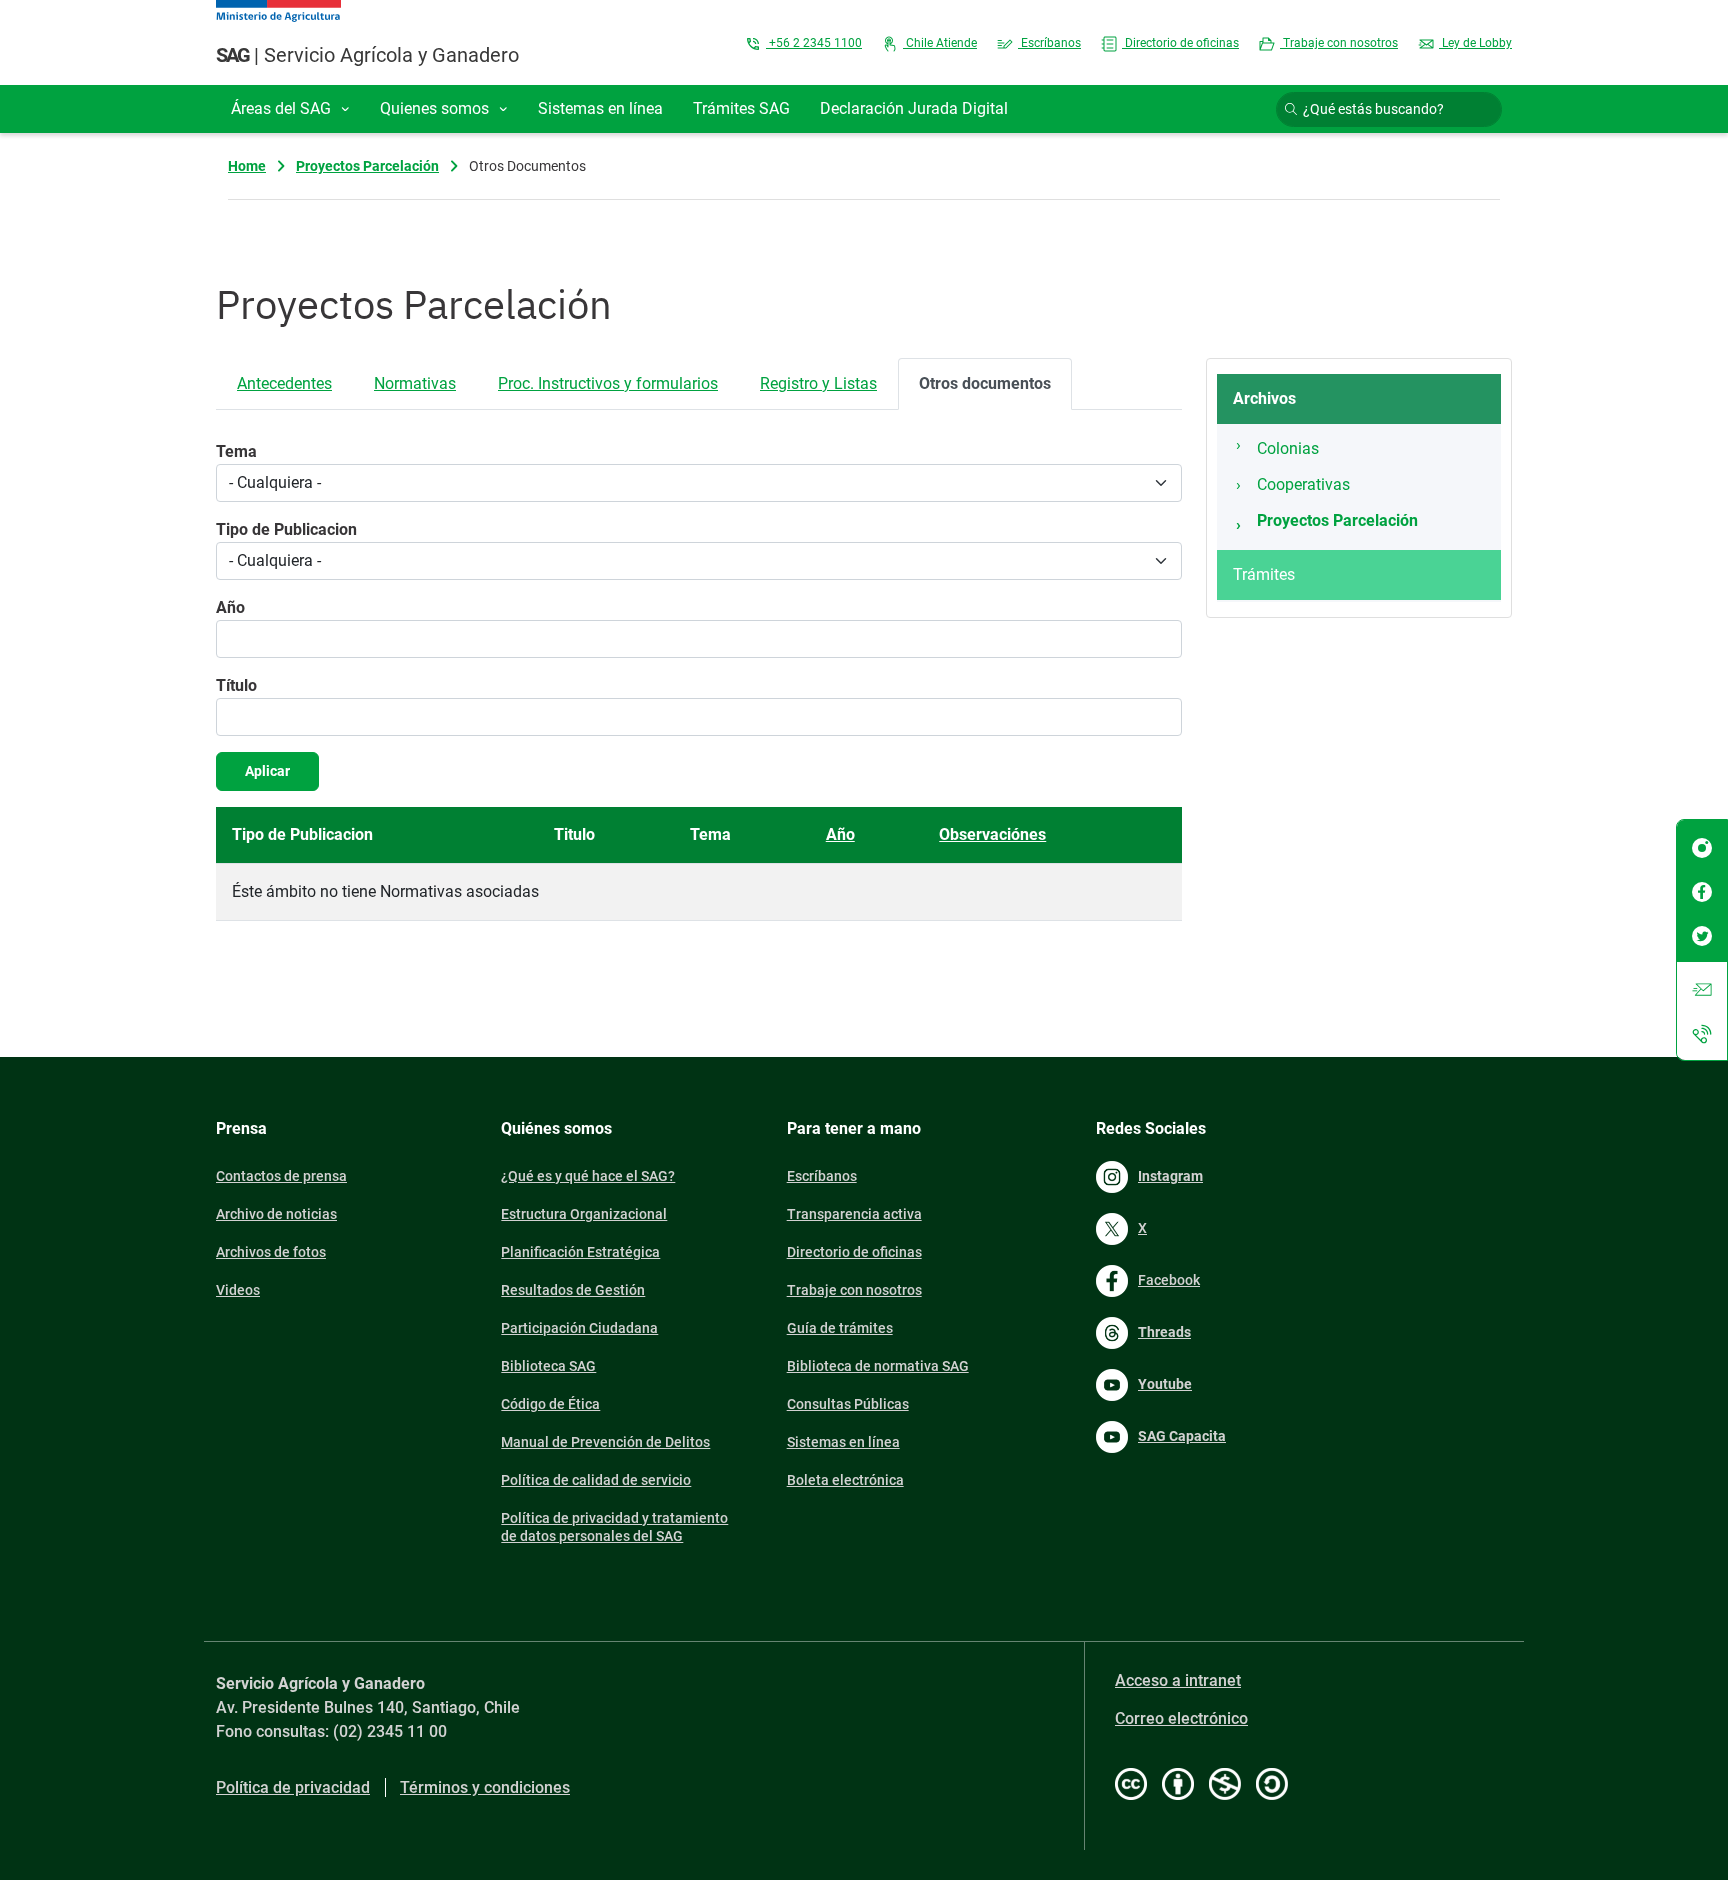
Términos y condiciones (485, 1787)
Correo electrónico (1181, 1718)
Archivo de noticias (276, 1214)
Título (236, 685)
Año (230, 607)
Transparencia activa (854, 1214)
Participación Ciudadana (579, 1328)
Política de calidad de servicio (596, 1480)
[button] (290, 109)
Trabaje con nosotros (1339, 43)
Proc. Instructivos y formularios (608, 383)
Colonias (1288, 448)
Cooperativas (1303, 484)
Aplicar (267, 771)
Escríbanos (1049, 43)
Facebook (1169, 1280)
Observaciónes (992, 834)
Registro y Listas (818, 383)
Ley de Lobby (1475, 43)
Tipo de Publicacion (286, 529)
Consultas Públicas (848, 1404)
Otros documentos (985, 383)
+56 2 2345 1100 (814, 43)
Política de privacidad (293, 1787)
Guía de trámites (840, 1328)
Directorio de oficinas (1180, 43)
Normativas (415, 383)
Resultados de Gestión (573, 1290)
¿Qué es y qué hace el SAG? (588, 1176)
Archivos (1264, 398)
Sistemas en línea (843, 1442)
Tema (236, 451)
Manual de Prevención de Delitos (605, 1442)
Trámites (1264, 574)
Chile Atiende (940, 43)
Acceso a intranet (1178, 1680)
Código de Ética (550, 1404)
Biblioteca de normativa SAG (878, 1366)
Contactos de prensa (281, 1176)
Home (247, 166)
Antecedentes (284, 383)
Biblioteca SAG (548, 1366)
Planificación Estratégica (580, 1252)
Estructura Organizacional (584, 1214)
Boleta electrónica (845, 1480)
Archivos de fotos (271, 1252)
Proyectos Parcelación (367, 166)
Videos (238, 1290)
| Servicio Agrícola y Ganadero (367, 55)
